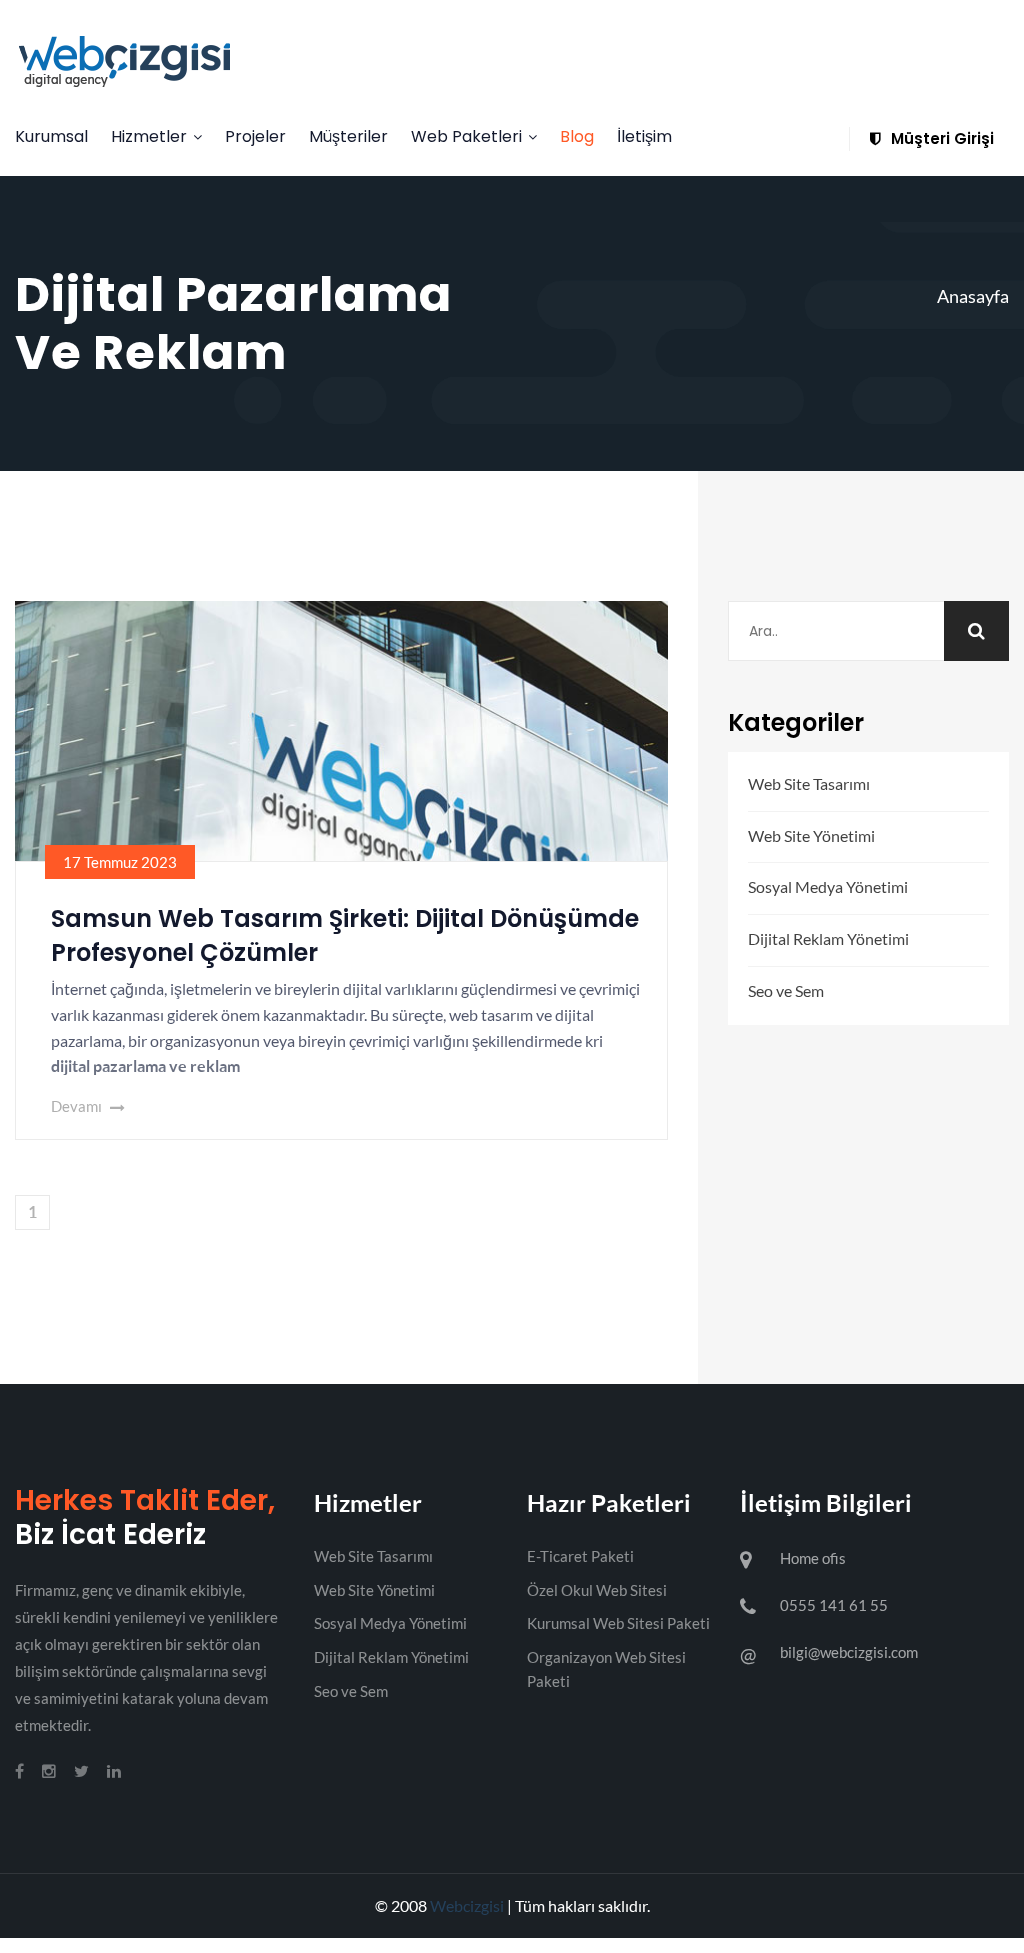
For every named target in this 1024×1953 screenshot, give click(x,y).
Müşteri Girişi (940, 138)
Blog (577, 136)
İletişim (644, 136)
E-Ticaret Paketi (580, 1556)
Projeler (255, 136)
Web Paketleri (466, 136)
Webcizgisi (467, 1905)
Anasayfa (973, 296)
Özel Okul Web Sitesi (597, 1590)
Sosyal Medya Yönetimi (828, 886)
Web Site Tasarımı (809, 783)
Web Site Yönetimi (811, 835)
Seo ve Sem (786, 990)
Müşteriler (348, 136)
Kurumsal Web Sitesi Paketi (618, 1623)
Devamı (78, 1106)
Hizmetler (149, 136)
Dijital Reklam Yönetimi (828, 938)
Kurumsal (51, 136)
